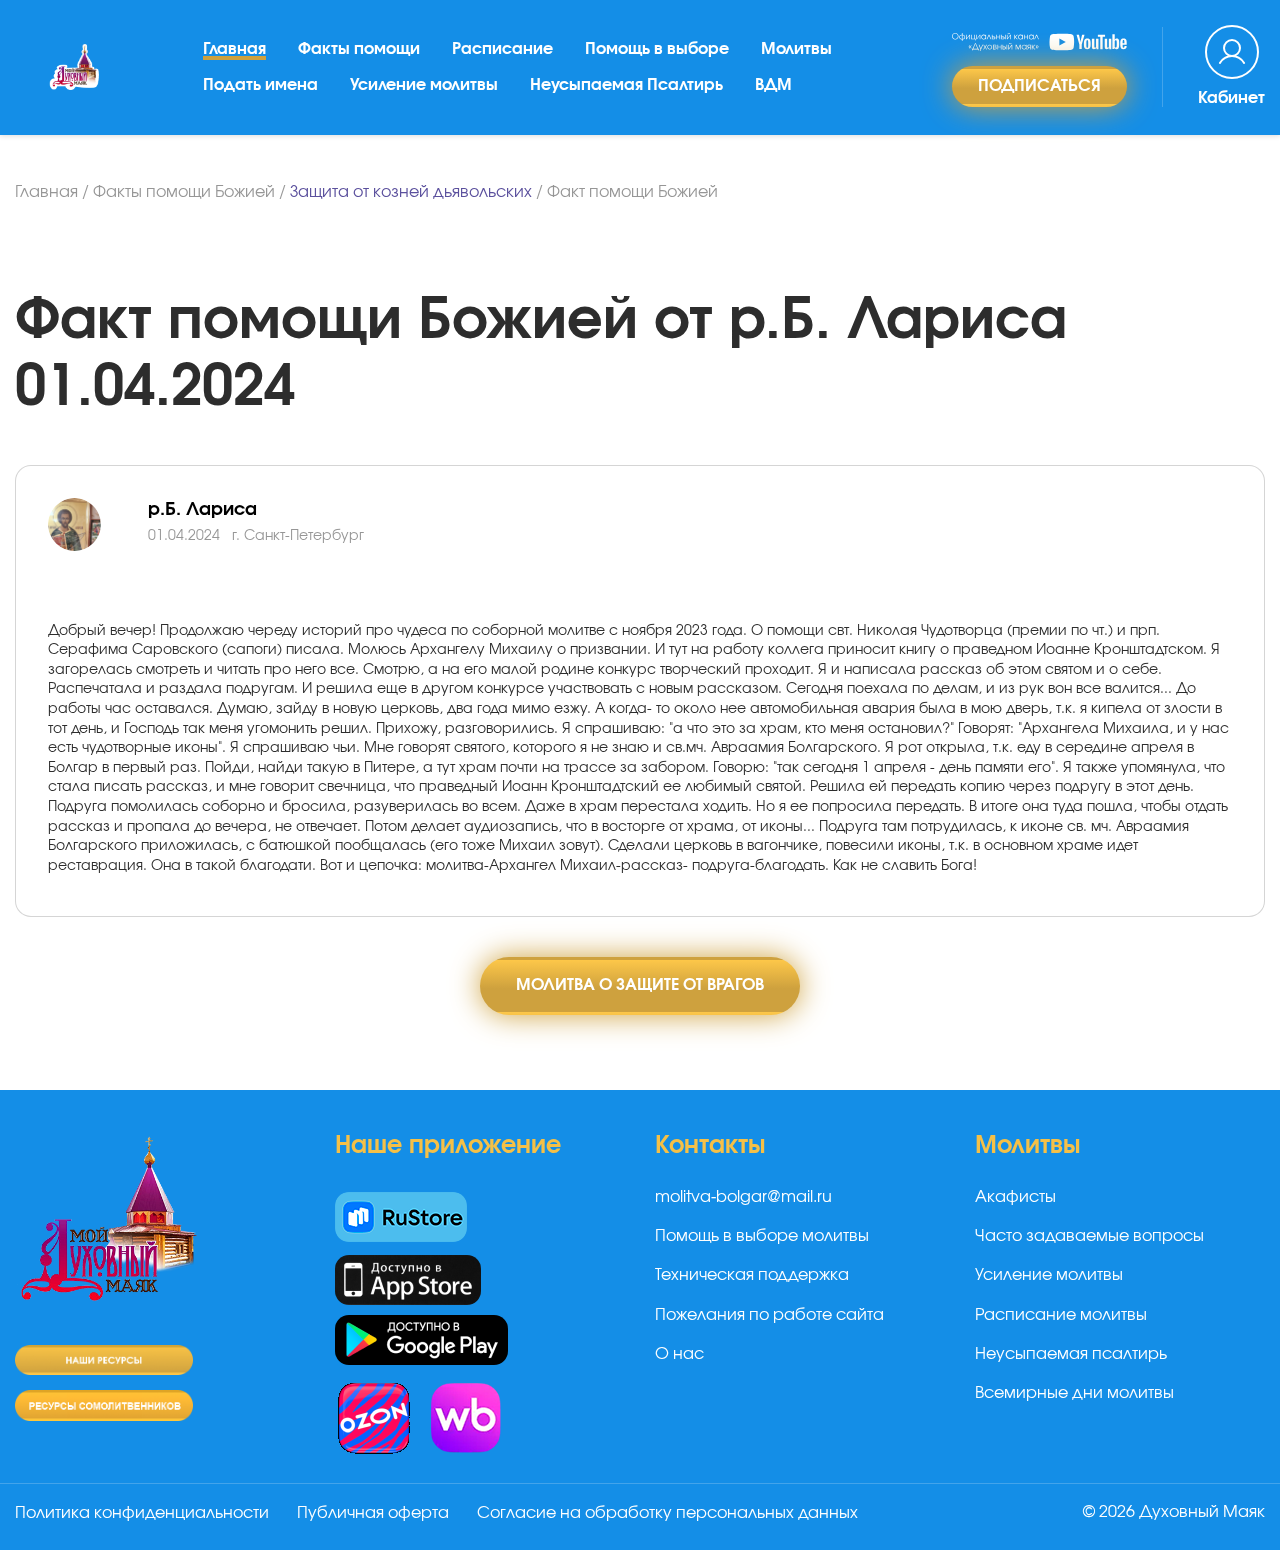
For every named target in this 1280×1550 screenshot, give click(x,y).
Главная (234, 49)
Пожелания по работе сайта (769, 1315)
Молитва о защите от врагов (640, 985)
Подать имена (260, 85)
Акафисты (1015, 1197)
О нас (679, 1354)
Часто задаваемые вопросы (1089, 1236)
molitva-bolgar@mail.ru (743, 1197)
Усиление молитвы (424, 85)
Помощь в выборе (657, 49)
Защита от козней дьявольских (411, 192)
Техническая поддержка (752, 1275)
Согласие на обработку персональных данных (667, 1513)
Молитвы (796, 49)
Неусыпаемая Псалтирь (626, 85)
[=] (98, 548)
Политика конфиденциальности (142, 1513)
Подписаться (1039, 86)
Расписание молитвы (1061, 1315)
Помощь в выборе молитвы (762, 1236)
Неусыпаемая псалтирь (1071, 1354)
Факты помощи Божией (184, 192)
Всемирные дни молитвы (1074, 1393)
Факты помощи (359, 49)
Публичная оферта (373, 1513)
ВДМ (773, 85)
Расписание (502, 49)
